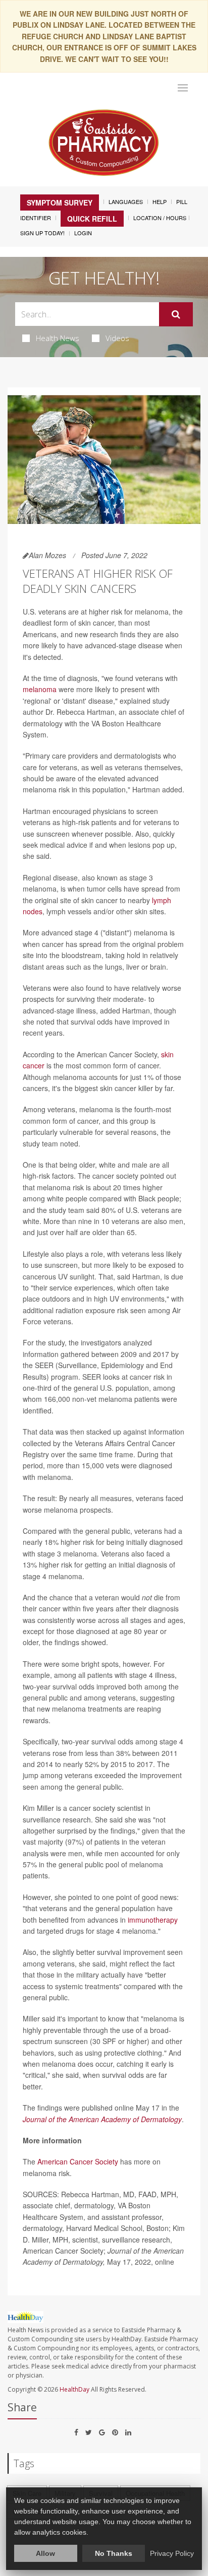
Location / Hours (160, 218)
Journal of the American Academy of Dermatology (102, 2119)
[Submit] (176, 314)
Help (160, 201)
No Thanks (114, 2553)
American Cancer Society (78, 2161)
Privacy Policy (172, 2553)
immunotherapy (153, 1920)
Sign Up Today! (42, 233)
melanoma (40, 689)
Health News (58, 338)
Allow (45, 2553)
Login (83, 233)
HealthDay (74, 2389)
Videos (117, 338)
